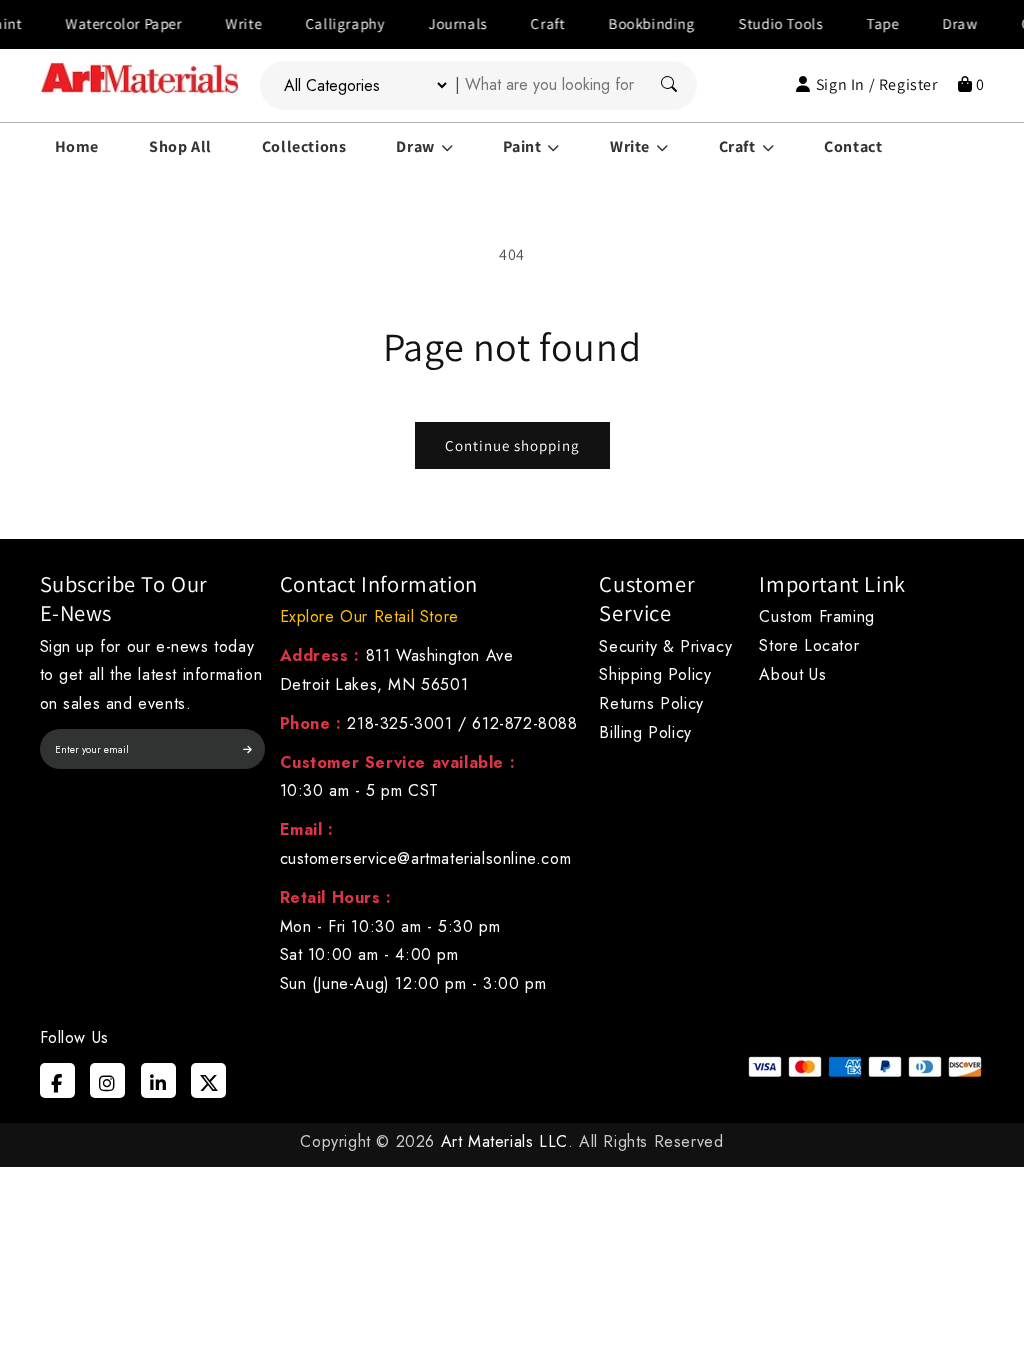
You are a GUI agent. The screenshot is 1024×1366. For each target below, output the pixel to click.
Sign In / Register (876, 84)
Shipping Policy (655, 674)
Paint (522, 146)
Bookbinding (634, 23)
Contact (853, 146)
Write (226, 23)
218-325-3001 (399, 723)
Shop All (180, 146)
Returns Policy (651, 703)
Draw (942, 23)
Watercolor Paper (106, 23)
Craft (530, 23)
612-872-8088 (524, 723)
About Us (792, 674)
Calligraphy (327, 23)
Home (77, 146)
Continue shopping (512, 445)
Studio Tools (763, 23)
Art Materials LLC (504, 1141)
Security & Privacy (665, 646)
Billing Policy (645, 732)
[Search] (669, 85)
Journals (440, 23)
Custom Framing (816, 616)
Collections (304, 146)
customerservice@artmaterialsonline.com (426, 858)
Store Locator (809, 645)
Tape (865, 23)
